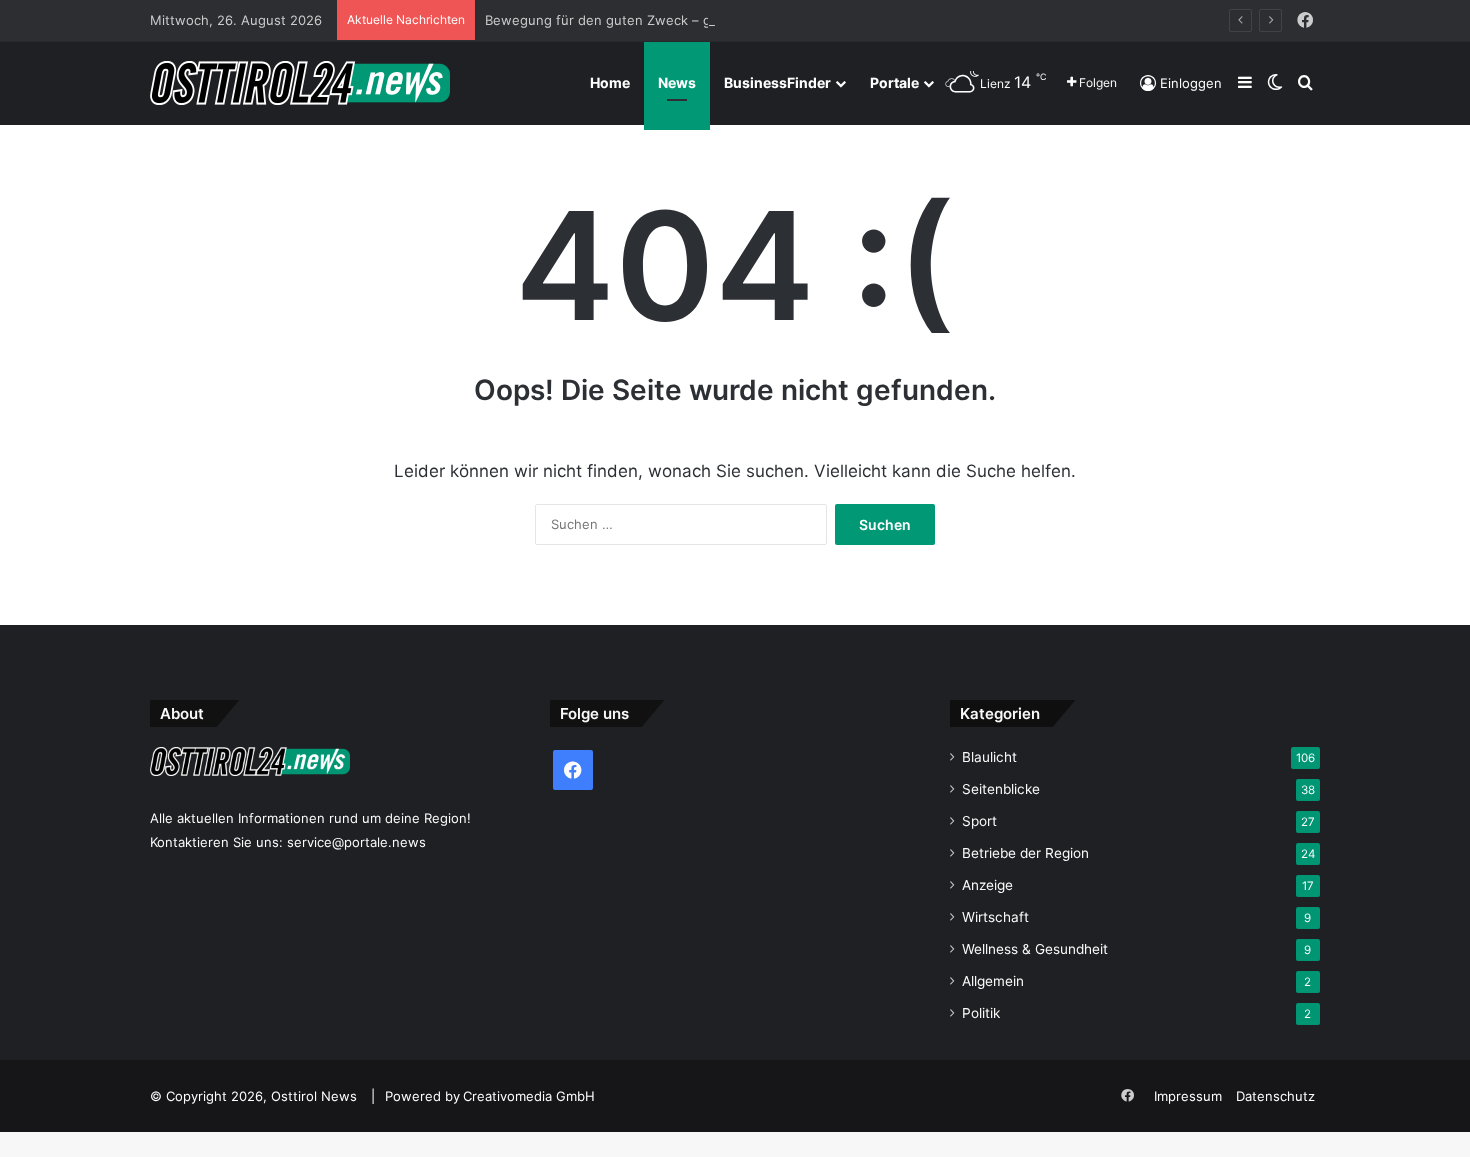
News (677, 82)
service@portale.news (356, 842)
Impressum (1188, 1096)
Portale (894, 82)
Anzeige (987, 885)
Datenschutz (1275, 1096)
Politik (981, 1013)
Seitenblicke (1001, 789)
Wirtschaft (995, 917)
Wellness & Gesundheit (1035, 949)
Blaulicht (989, 757)
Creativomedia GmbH (529, 1096)
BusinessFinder (777, 82)
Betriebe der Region (1025, 853)
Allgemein (993, 981)
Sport (979, 821)
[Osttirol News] (300, 83)
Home (610, 82)
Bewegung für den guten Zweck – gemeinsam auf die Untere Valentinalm (714, 20)
